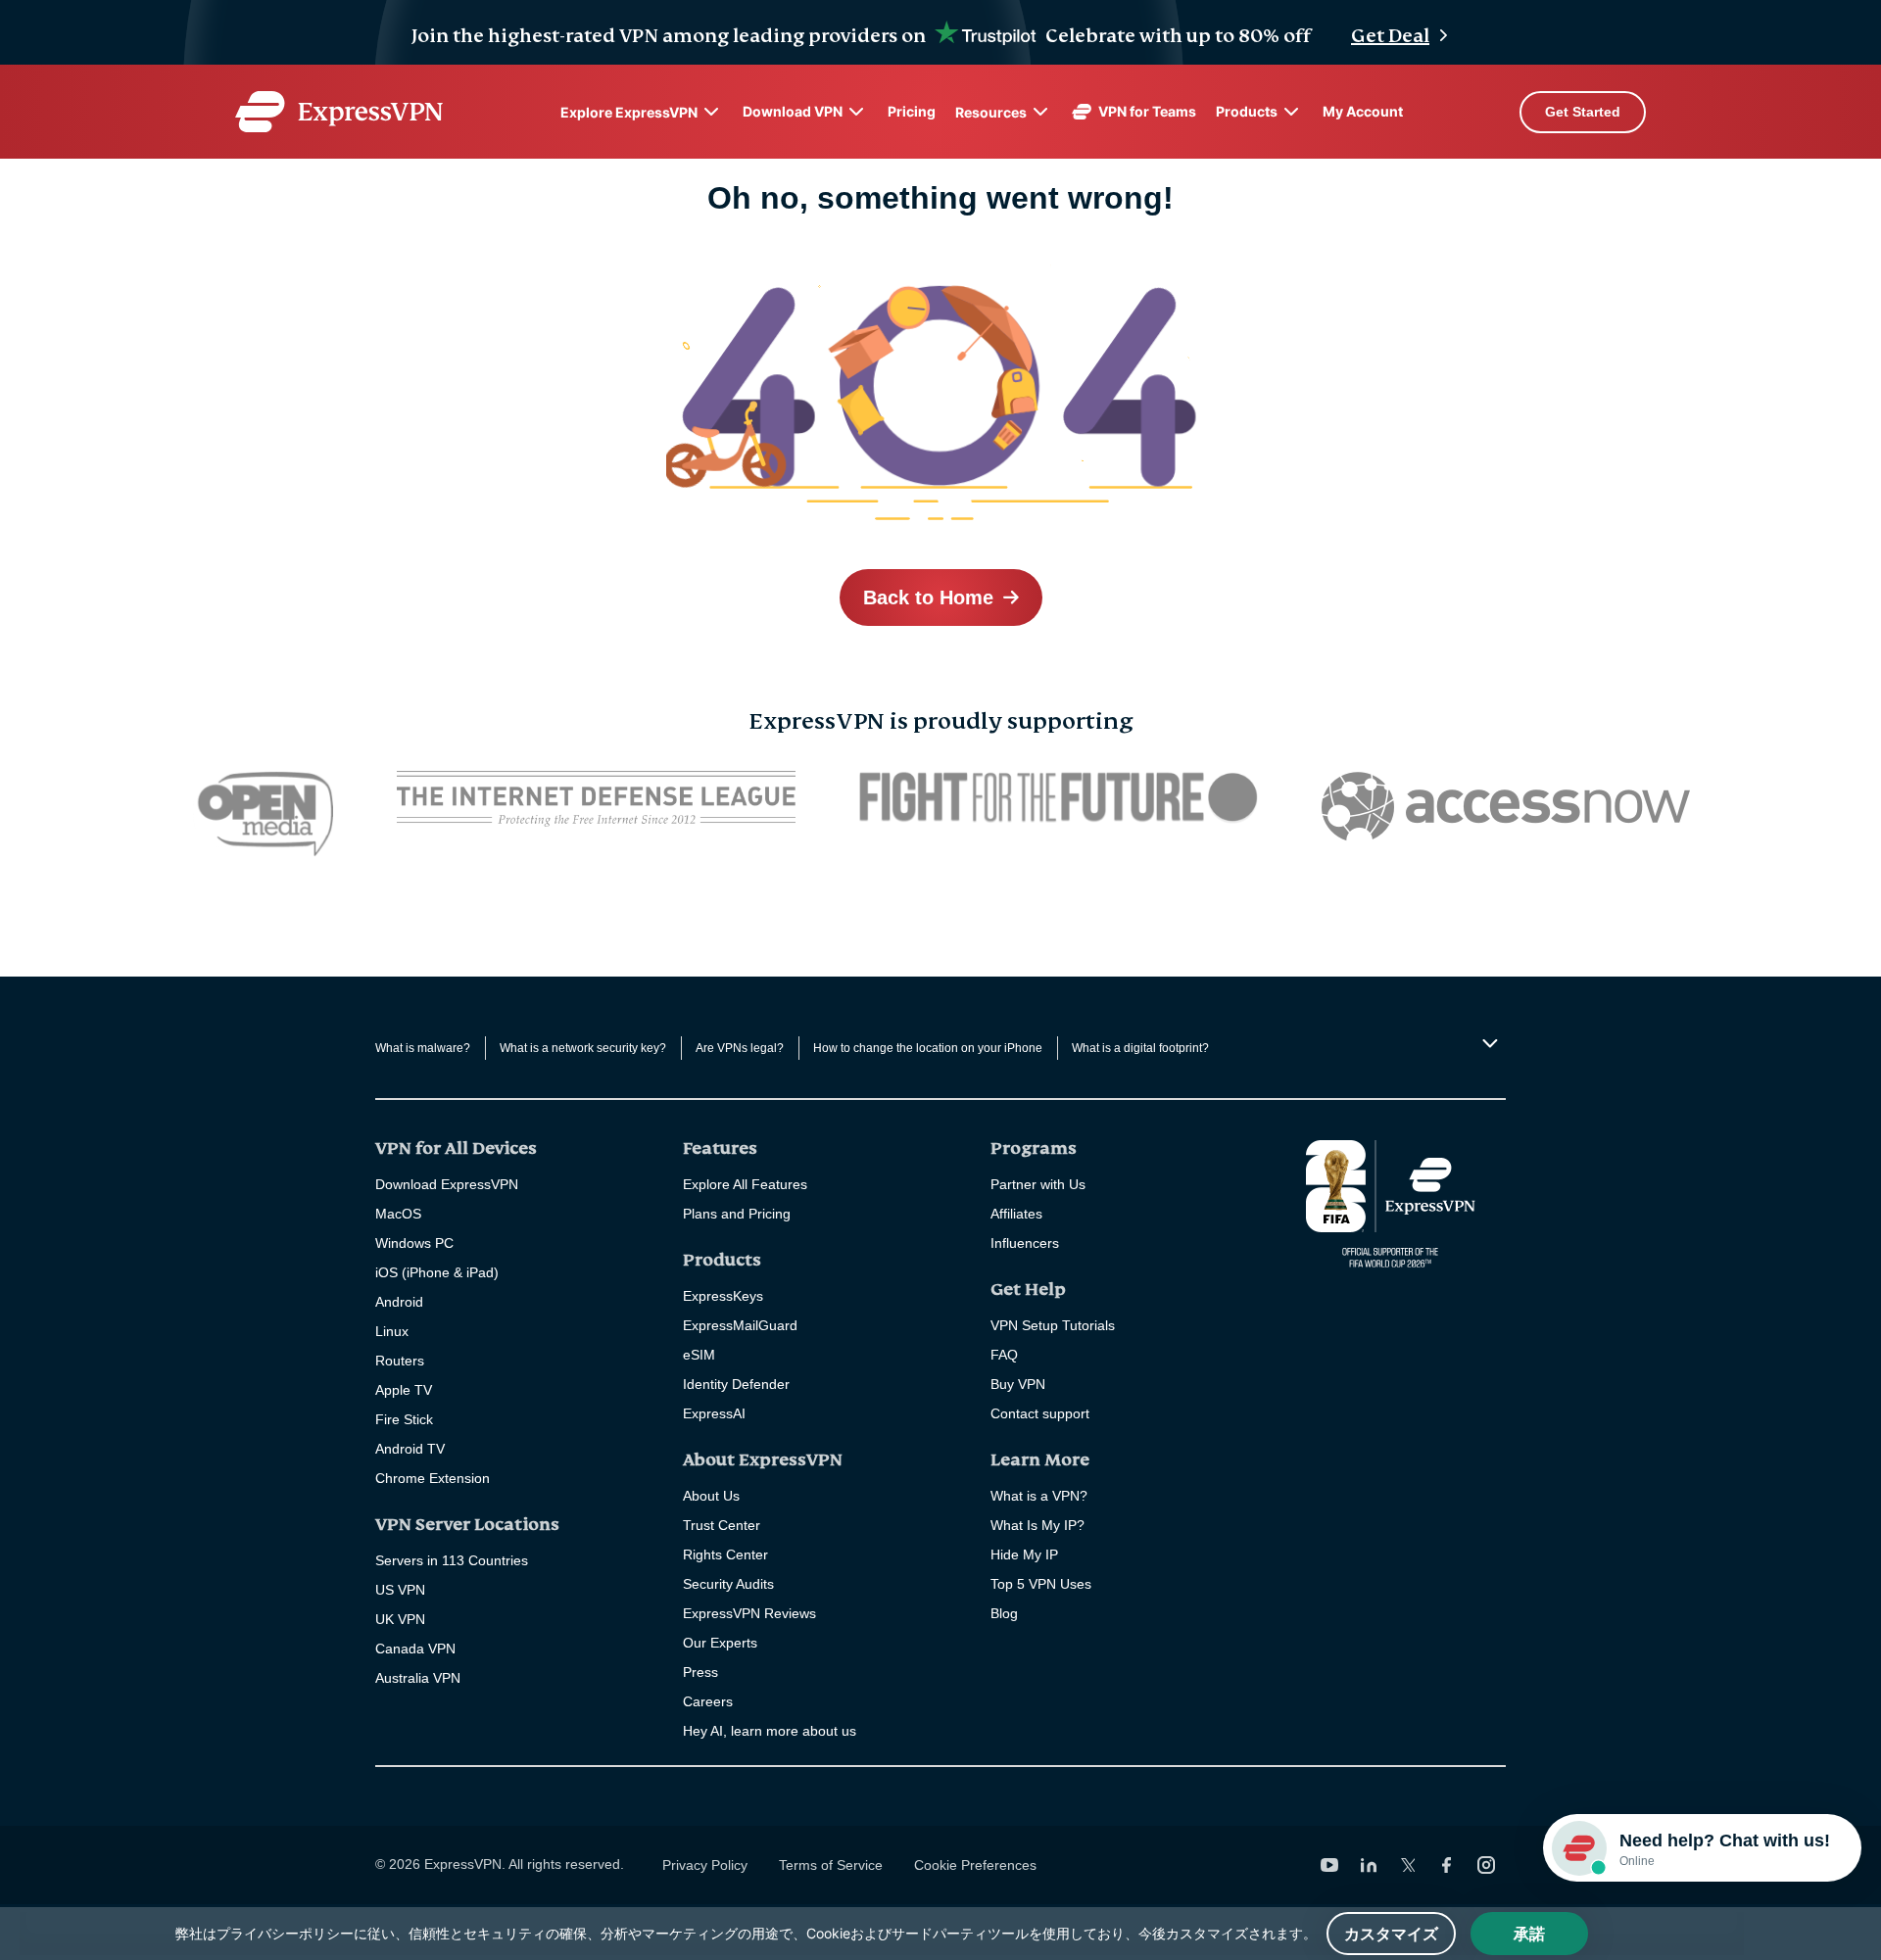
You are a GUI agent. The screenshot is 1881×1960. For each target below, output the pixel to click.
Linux (392, 1331)
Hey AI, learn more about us (770, 1731)
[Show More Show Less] (1488, 1043)
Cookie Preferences (975, 1865)
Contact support (1040, 1413)
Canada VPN (415, 1649)
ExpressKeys (723, 1296)
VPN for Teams (1147, 111)
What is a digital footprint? (1140, 1048)
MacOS (398, 1214)
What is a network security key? (583, 1048)
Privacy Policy (705, 1865)
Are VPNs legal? (740, 1048)
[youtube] (1329, 1865)
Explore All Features (745, 1184)
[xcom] (1408, 1865)
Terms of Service (831, 1865)
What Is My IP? (1037, 1525)
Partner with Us (1038, 1184)
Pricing (912, 111)
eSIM (699, 1355)
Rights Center (725, 1554)
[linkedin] (1369, 1865)
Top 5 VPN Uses (1041, 1584)
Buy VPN (1018, 1384)
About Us (711, 1496)
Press (700, 1672)
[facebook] (1447, 1865)
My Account (1363, 111)
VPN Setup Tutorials (1053, 1325)
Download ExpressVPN (447, 1184)
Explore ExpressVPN (629, 112)
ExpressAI (714, 1413)
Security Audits (728, 1584)
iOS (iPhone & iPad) (437, 1272)
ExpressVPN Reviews (749, 1613)
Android (399, 1302)
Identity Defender (736, 1384)
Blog (1004, 1613)
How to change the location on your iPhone (928, 1048)
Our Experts (720, 1643)
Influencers (1025, 1243)
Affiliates (1016, 1214)
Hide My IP (1024, 1554)
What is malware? (423, 1048)
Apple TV (404, 1390)
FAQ (1004, 1355)
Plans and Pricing (737, 1214)
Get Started (1583, 112)
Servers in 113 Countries (452, 1560)
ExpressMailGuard (740, 1325)
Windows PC (414, 1243)
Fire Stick (404, 1419)
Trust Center (722, 1525)
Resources (991, 112)
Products (1247, 111)
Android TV (410, 1449)
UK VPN (400, 1619)
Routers (400, 1361)
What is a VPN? (1039, 1496)
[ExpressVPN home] (339, 112)
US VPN (400, 1590)
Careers (708, 1701)
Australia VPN (418, 1678)
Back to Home (928, 598)
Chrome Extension (433, 1478)
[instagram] (1486, 1865)
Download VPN (793, 111)
